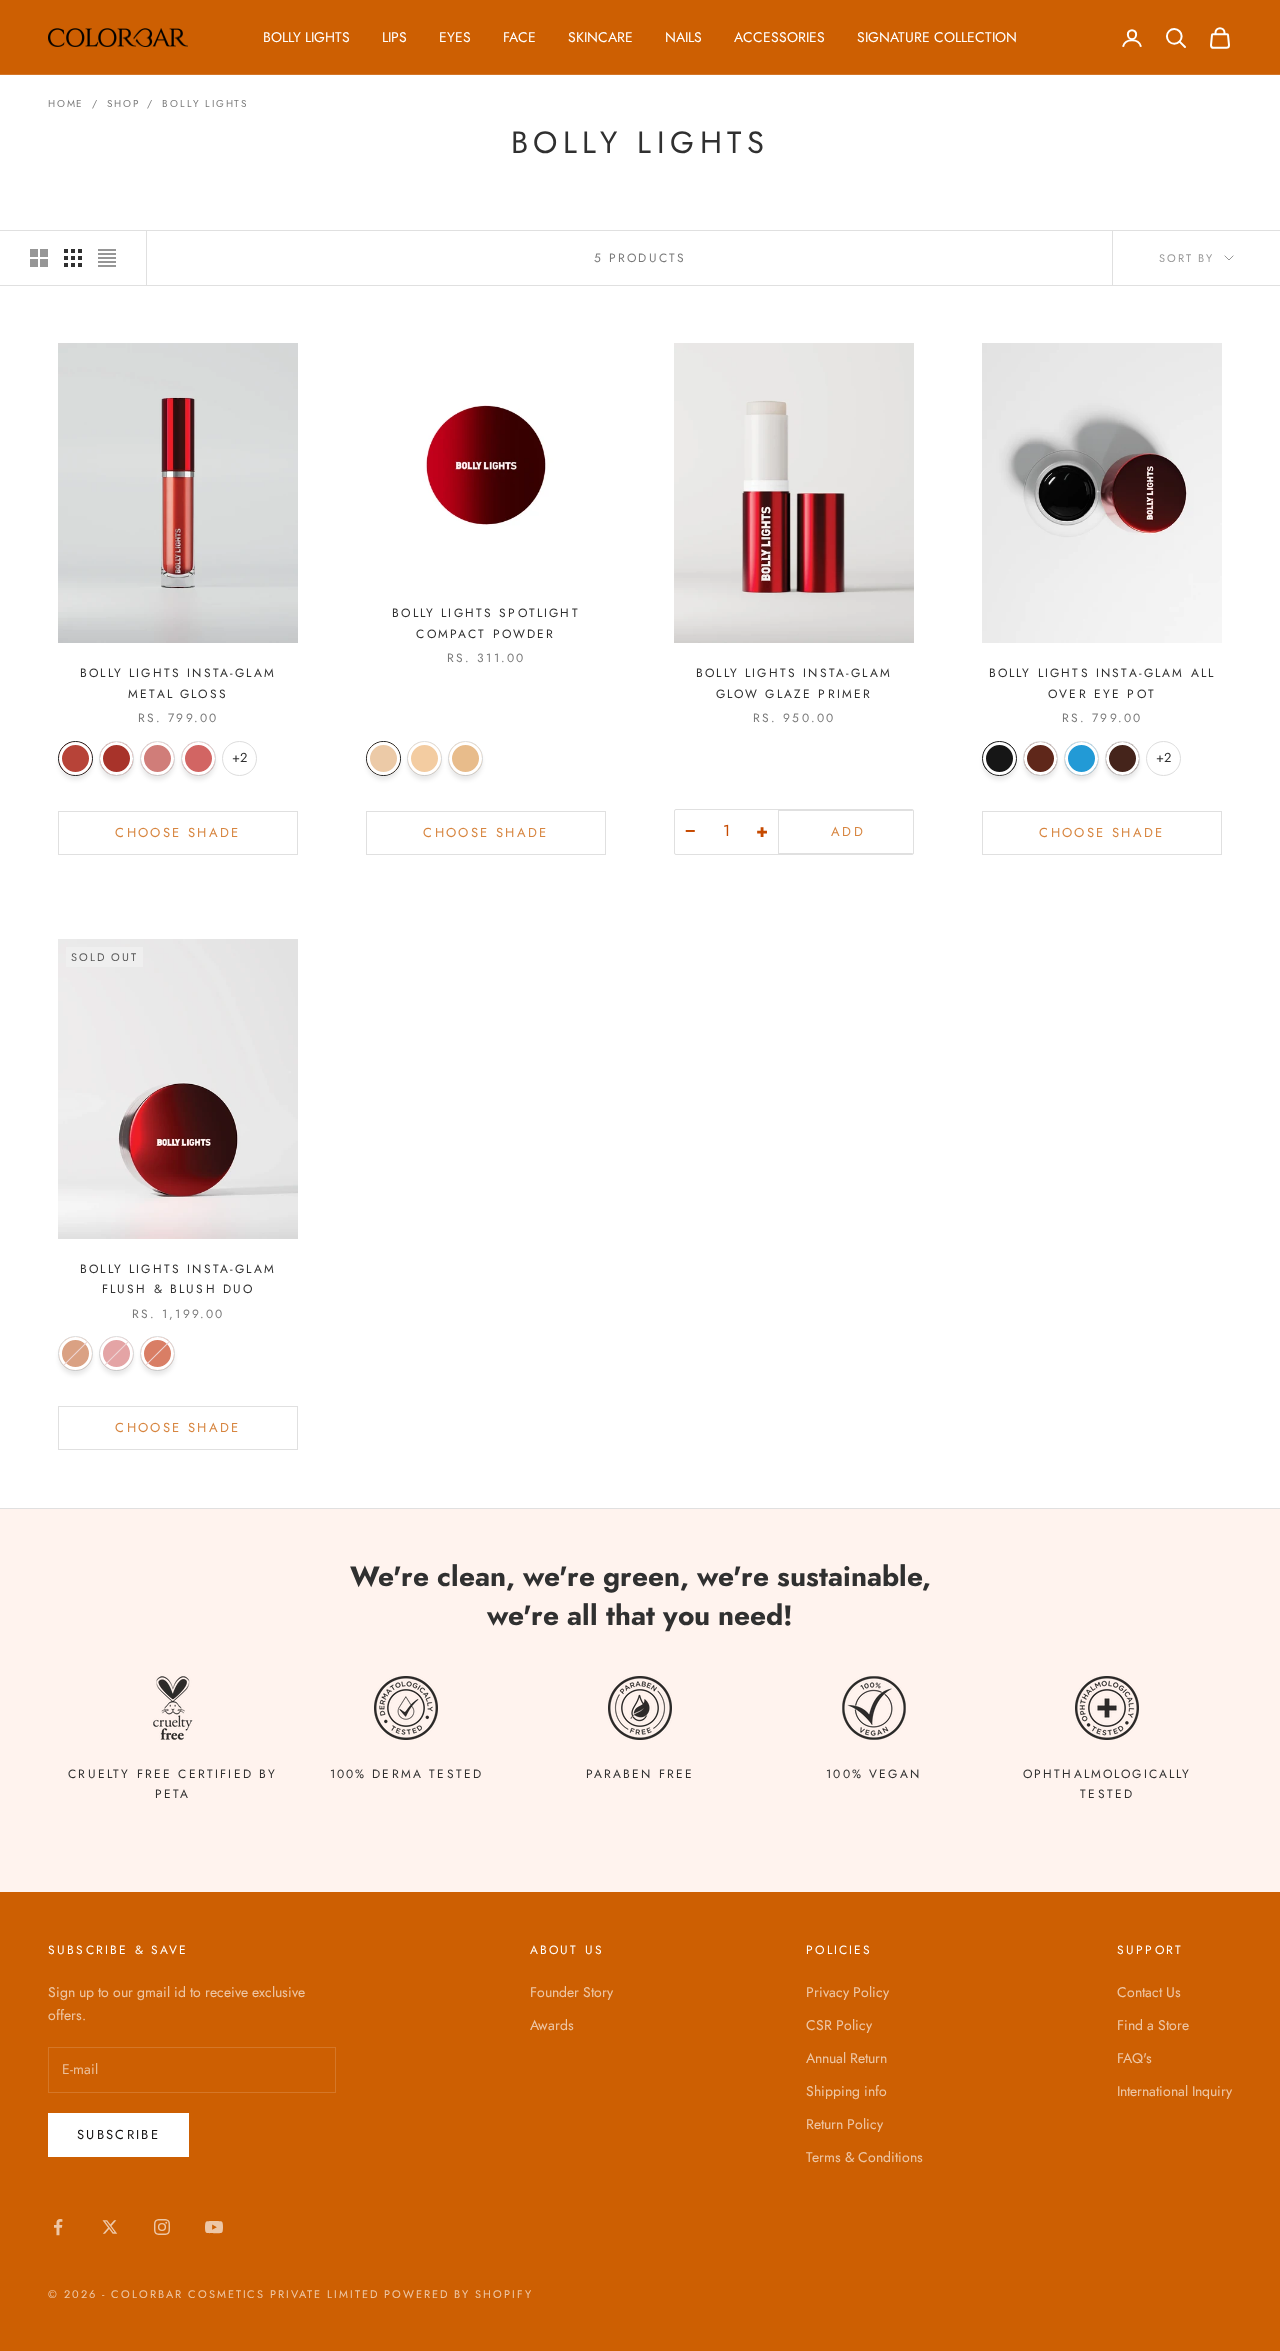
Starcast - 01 (75, 758)
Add (848, 831)
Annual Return (846, 2058)
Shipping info (846, 2091)
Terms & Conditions (864, 2157)
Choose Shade (177, 832)
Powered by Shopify (458, 2294)
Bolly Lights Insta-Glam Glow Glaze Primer (794, 683)
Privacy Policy (847, 1992)
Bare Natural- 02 (424, 758)
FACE (519, 37)
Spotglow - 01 (75, 1353)
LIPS (394, 37)
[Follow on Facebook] (58, 2227)
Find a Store (1153, 2025)
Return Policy (844, 2124)
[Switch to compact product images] (107, 258)
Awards (552, 2025)
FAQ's (1134, 2058)
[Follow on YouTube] (214, 2227)
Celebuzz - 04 (198, 758)
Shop (123, 103)
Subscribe (118, 2134)
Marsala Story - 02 (1040, 758)
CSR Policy (839, 2025)
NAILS (683, 37)
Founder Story (571, 1992)
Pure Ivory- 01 (383, 758)
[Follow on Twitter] (110, 2227)
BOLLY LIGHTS (306, 37)
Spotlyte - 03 (157, 758)
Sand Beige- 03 (465, 758)
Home (66, 103)
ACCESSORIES (779, 37)
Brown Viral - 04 (1122, 758)
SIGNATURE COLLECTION (937, 37)
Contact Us (1149, 1992)
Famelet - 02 (116, 758)
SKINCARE (600, 37)
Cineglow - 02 (116, 1353)
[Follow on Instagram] (162, 2227)
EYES (455, 37)
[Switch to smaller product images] (73, 258)
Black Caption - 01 (999, 758)
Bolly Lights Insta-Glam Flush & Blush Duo (178, 1279)
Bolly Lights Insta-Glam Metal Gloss (178, 683)
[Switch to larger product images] (39, 258)
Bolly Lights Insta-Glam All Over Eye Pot (1102, 683)
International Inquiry (1174, 2091)
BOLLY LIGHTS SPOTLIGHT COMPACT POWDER (486, 623)
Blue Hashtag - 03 (1081, 758)
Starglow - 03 (157, 1353)
